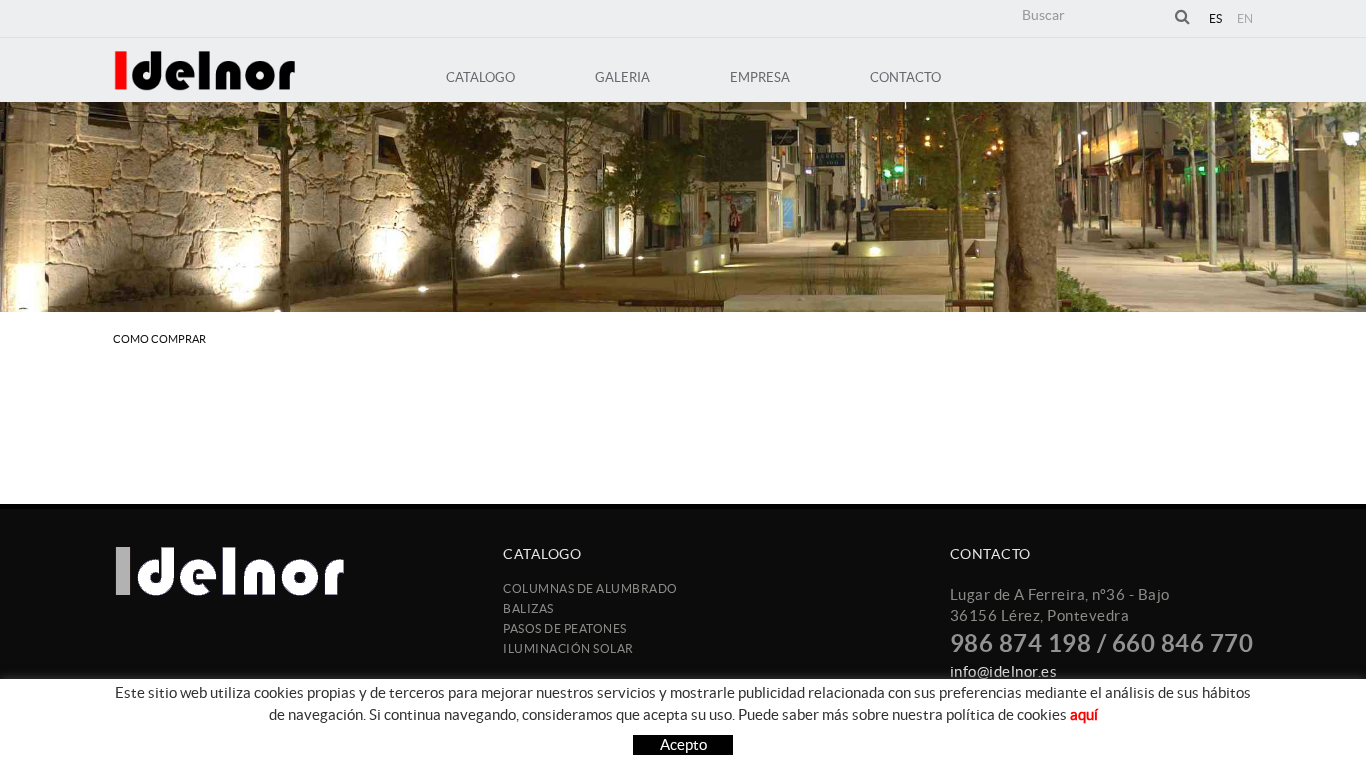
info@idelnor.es (1004, 671)
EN (1245, 18)
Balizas (528, 608)
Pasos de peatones (565, 628)
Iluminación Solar (568, 648)
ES (1216, 18)
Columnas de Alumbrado (590, 588)
